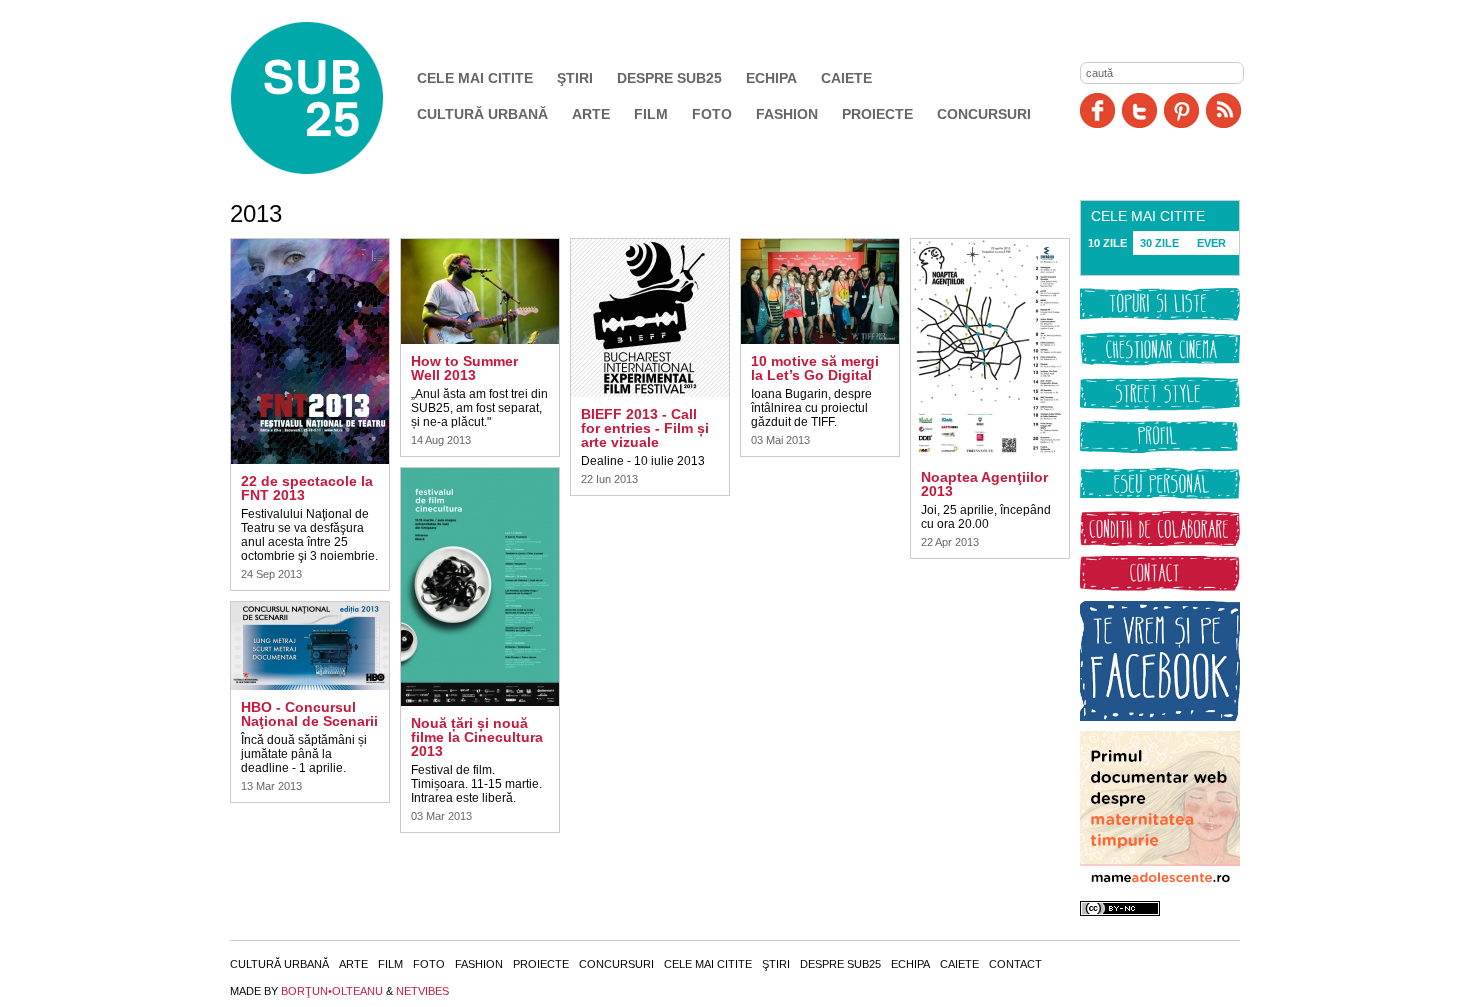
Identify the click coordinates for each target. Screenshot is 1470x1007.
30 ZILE (1159, 243)
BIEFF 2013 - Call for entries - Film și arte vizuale (645, 428)
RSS (1223, 110)
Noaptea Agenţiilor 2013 (984, 484)
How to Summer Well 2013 (464, 368)
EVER (1211, 243)
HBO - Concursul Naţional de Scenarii (309, 714)
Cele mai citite (475, 78)
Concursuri (984, 114)
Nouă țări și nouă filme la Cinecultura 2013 (477, 737)
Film (651, 114)
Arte (591, 114)
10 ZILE (1107, 243)
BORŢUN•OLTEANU (332, 991)
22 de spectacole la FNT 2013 (307, 488)
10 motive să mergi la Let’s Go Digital (815, 368)
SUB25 (330, 98)
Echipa (771, 78)
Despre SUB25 (669, 78)
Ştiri (575, 78)
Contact (1015, 964)
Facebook (1097, 110)
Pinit (1181, 110)
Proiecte (877, 114)
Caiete (846, 78)
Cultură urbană (482, 114)
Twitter (1139, 110)
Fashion (787, 114)
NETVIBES (422, 991)
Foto (712, 114)
